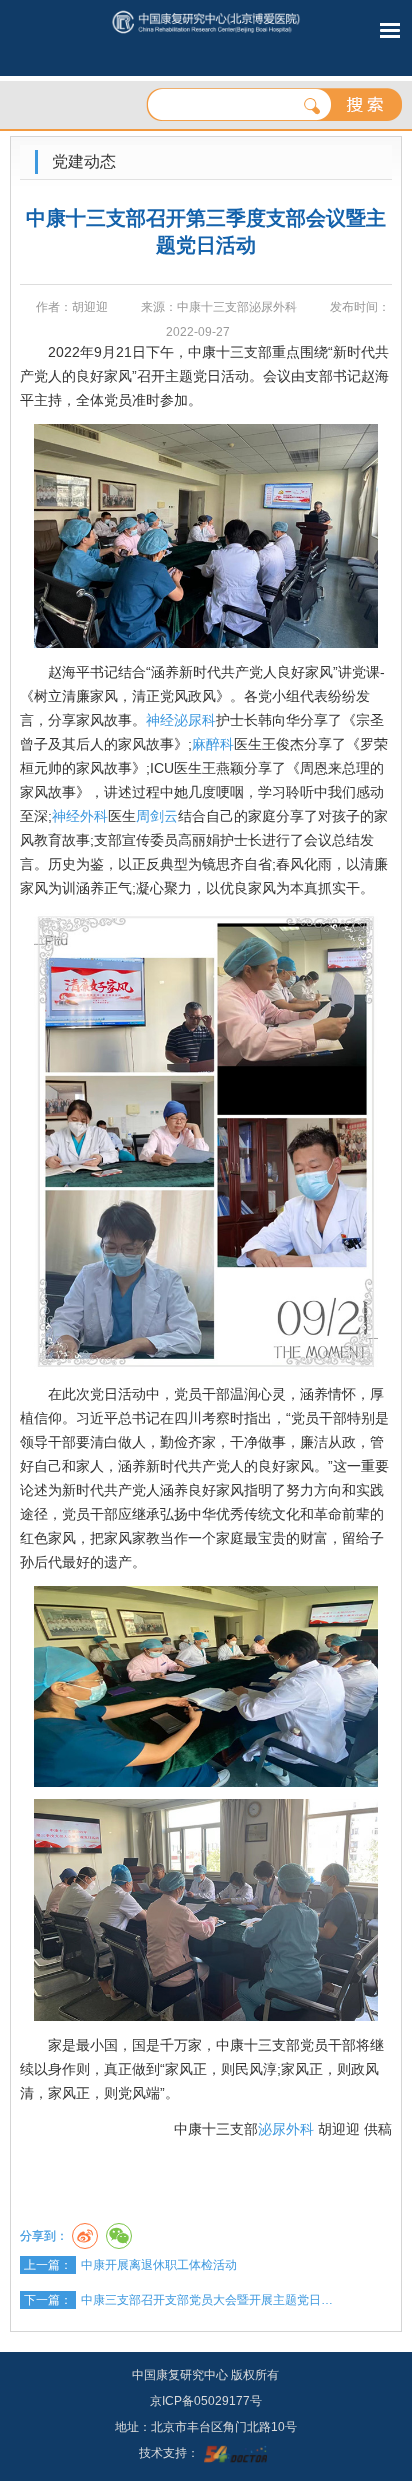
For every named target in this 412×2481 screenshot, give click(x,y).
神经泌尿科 (181, 720)
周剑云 (157, 816)
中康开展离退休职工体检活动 (159, 2265)
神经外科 (80, 816)
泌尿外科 (286, 2129)
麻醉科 (213, 744)
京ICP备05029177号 (206, 2401)
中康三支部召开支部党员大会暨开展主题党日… (207, 2300)
